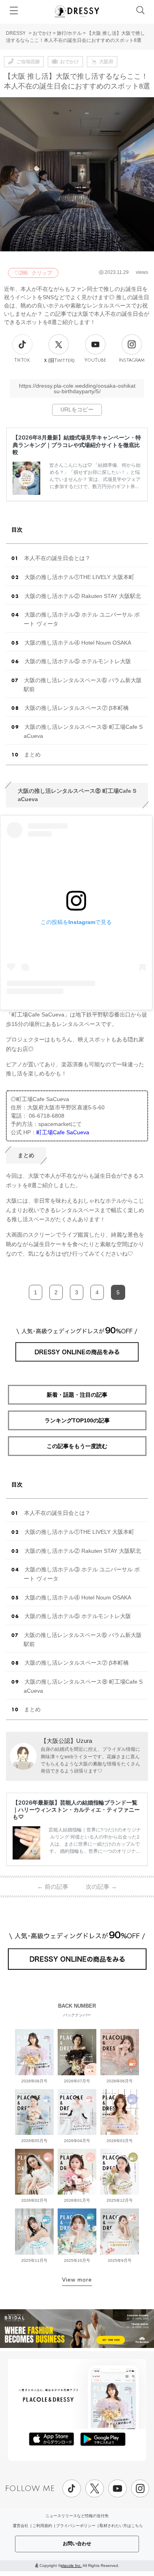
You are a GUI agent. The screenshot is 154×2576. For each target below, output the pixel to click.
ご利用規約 (42, 2526)
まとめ (32, 754)
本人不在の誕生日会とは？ (57, 558)
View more (77, 2280)
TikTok (22, 360)
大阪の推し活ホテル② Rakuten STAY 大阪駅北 (83, 596)
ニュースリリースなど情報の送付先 (77, 2516)
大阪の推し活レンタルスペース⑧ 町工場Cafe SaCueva (83, 731)
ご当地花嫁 (28, 62)
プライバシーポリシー (76, 2526)
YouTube (95, 360)
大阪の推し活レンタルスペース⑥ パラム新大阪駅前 (83, 685)
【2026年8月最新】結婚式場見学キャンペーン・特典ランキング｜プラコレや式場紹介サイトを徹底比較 (77, 444)
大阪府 (106, 62)
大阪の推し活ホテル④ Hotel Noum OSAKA (78, 643)
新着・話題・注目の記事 (77, 1395)
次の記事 (101, 1887)
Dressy (77, 11)
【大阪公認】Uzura (66, 1741)
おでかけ (42, 33)
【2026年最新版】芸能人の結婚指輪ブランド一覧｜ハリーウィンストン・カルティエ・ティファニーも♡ (76, 1809)
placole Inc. (71, 2566)
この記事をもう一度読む (77, 1446)
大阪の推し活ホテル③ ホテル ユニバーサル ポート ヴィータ (82, 619)
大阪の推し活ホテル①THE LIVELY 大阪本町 (79, 577)
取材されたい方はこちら (121, 2526)
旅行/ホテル (69, 33)
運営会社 (21, 2526)
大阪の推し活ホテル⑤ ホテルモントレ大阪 (78, 661)
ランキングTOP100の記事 (77, 1420)
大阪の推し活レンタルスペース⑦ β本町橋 (77, 708)
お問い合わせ (77, 2544)
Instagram (132, 360)
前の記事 (53, 1887)
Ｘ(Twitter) (59, 360)
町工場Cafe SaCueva (63, 1132)
